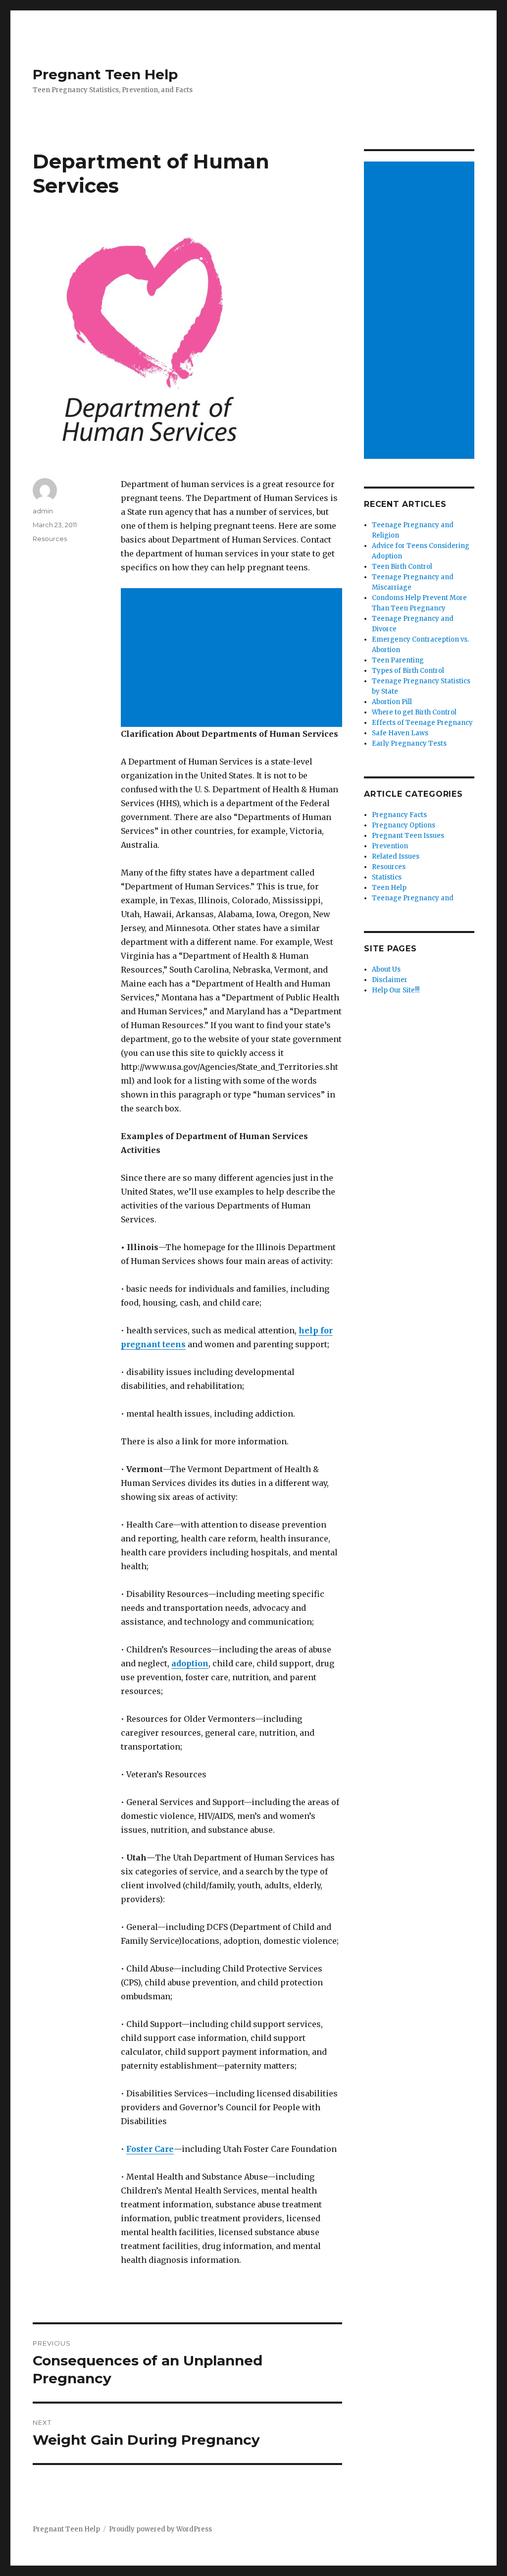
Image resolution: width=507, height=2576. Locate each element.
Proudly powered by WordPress (160, 2529)
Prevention (390, 846)
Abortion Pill (392, 702)
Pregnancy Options (404, 825)
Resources (50, 539)
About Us (386, 969)
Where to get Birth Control (414, 712)
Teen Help (389, 888)
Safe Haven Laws (400, 733)
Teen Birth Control (402, 567)
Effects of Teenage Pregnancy (422, 723)
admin (43, 511)
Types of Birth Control (408, 671)
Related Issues (396, 856)
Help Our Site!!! (396, 990)
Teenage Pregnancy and (413, 898)
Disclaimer (390, 980)
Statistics (387, 877)
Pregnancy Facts (399, 815)
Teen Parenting (398, 660)
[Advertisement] (233, 658)
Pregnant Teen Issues (408, 836)
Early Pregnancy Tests (409, 743)
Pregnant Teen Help (105, 74)
